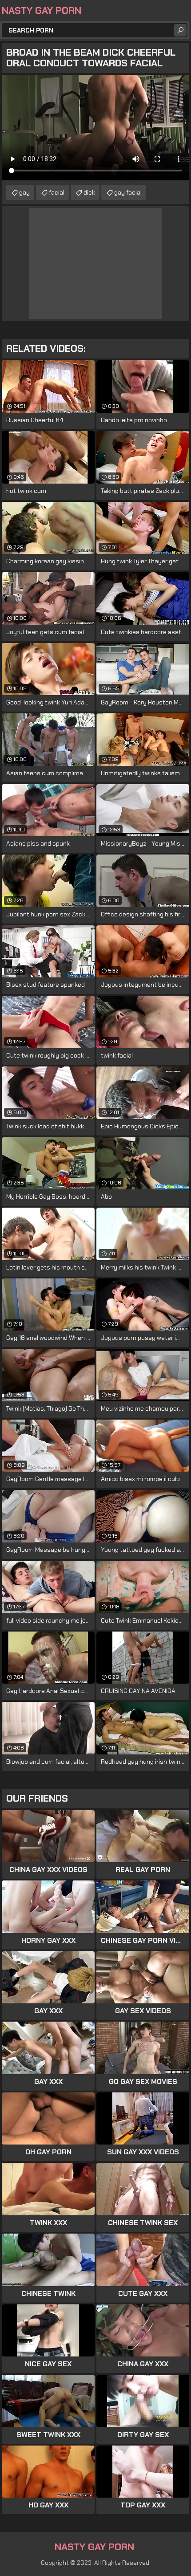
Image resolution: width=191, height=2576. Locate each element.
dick (89, 192)
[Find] (180, 30)
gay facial (128, 192)
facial (57, 192)
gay (24, 192)
